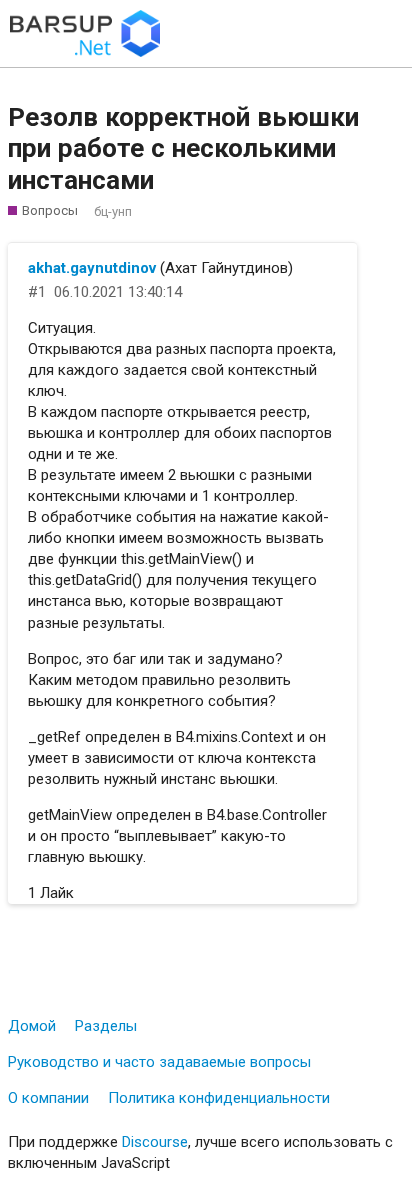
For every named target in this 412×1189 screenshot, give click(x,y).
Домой (32, 1026)
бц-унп (113, 211)
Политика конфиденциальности (219, 1098)
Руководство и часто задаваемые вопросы (159, 1062)
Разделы (106, 1026)
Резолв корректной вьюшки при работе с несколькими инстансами (183, 148)
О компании (48, 1098)
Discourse (155, 1142)
